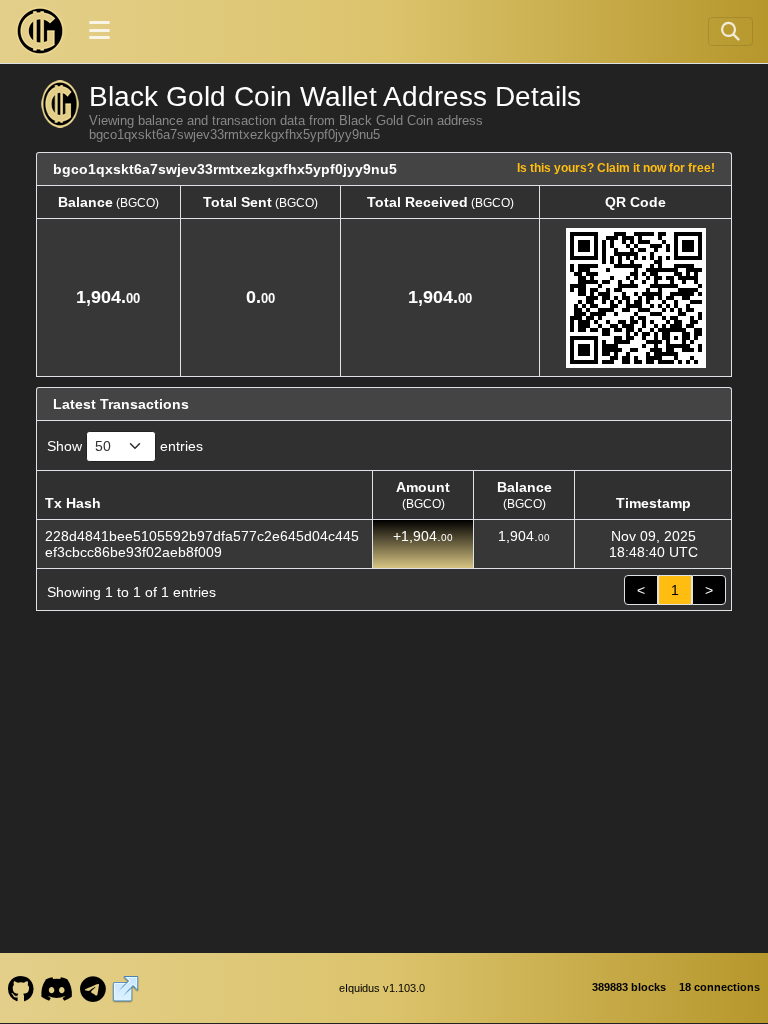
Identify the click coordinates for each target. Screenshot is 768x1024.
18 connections (719, 987)
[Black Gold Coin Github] (20, 988)
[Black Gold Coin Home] (40, 31)
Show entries (125, 446)
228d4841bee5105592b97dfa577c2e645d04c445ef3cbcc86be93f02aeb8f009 (202, 544)
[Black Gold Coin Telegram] (92, 988)
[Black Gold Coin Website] (126, 988)
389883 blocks (629, 987)
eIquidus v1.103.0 (382, 988)
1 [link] (675, 590)
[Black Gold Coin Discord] (57, 988)
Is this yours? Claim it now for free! (616, 167)
